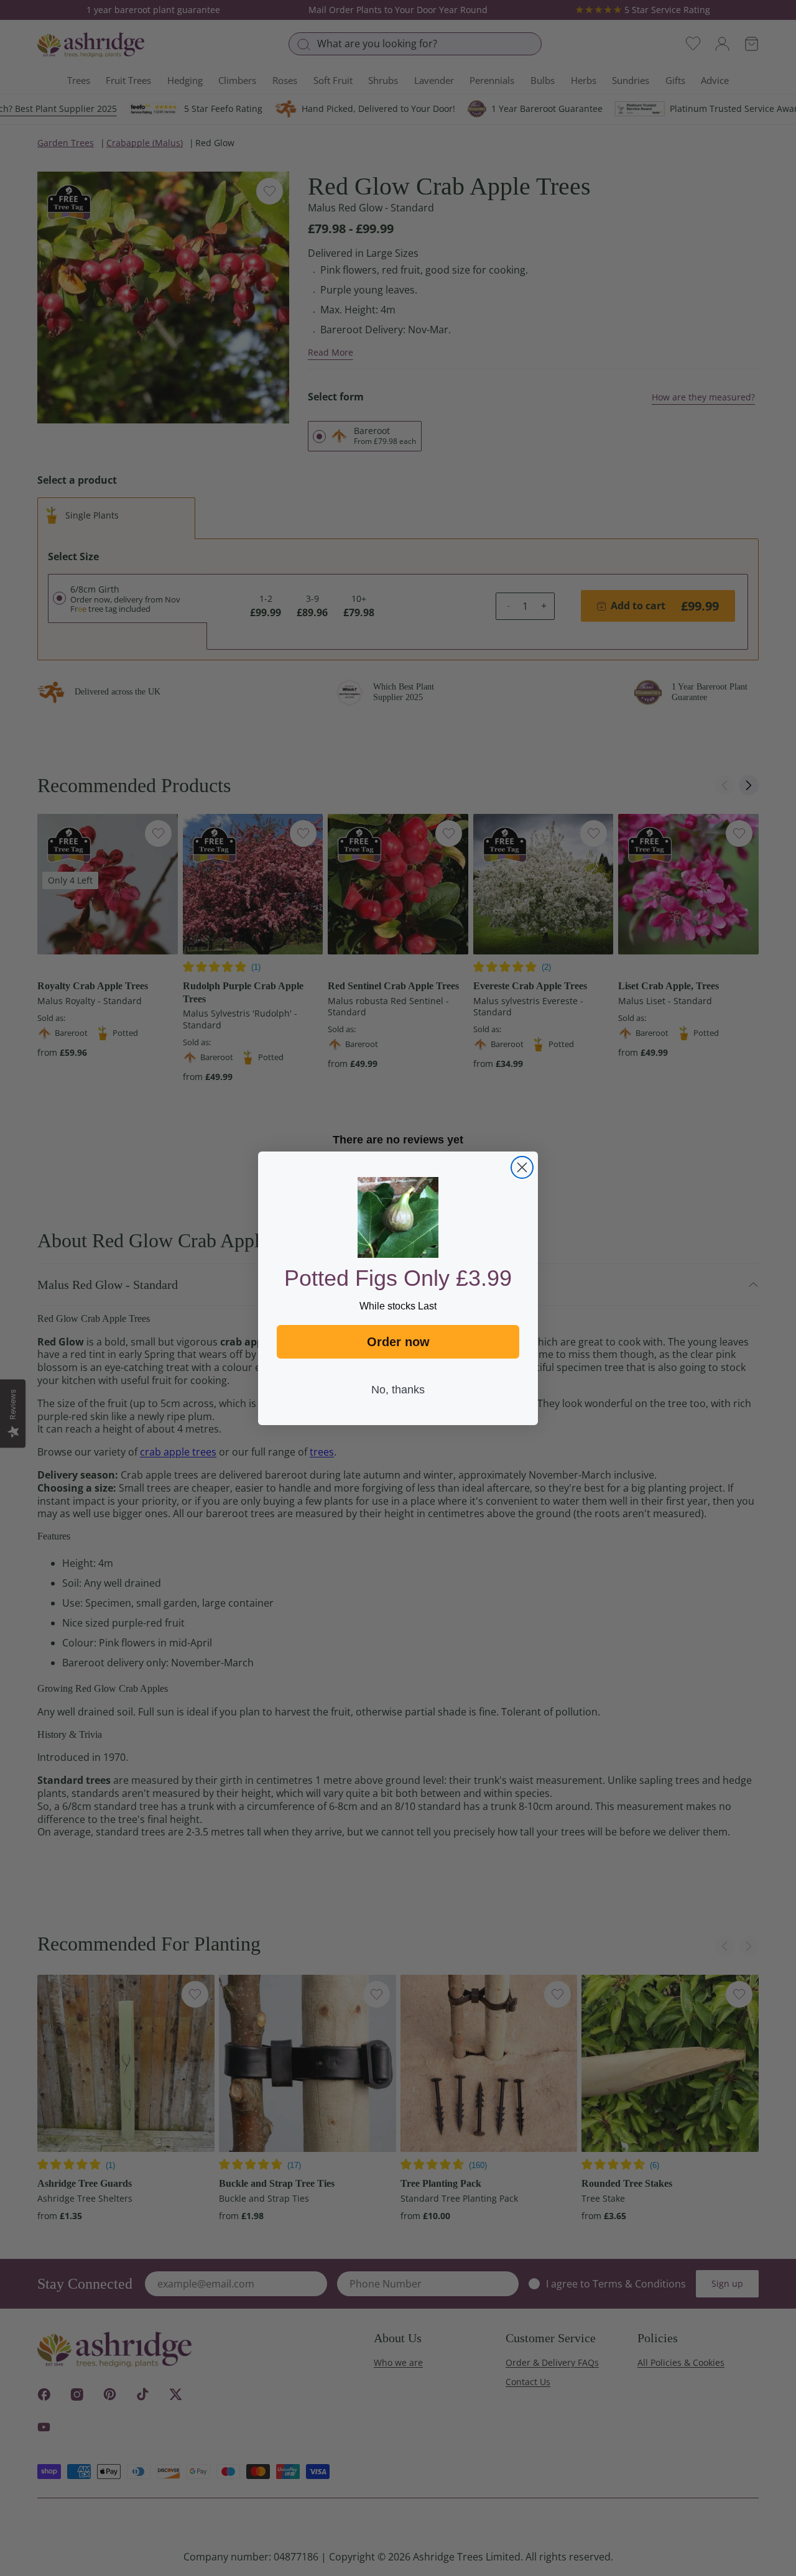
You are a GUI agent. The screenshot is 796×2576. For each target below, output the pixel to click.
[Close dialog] (522, 1167)
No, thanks (398, 1390)
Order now (398, 1342)
